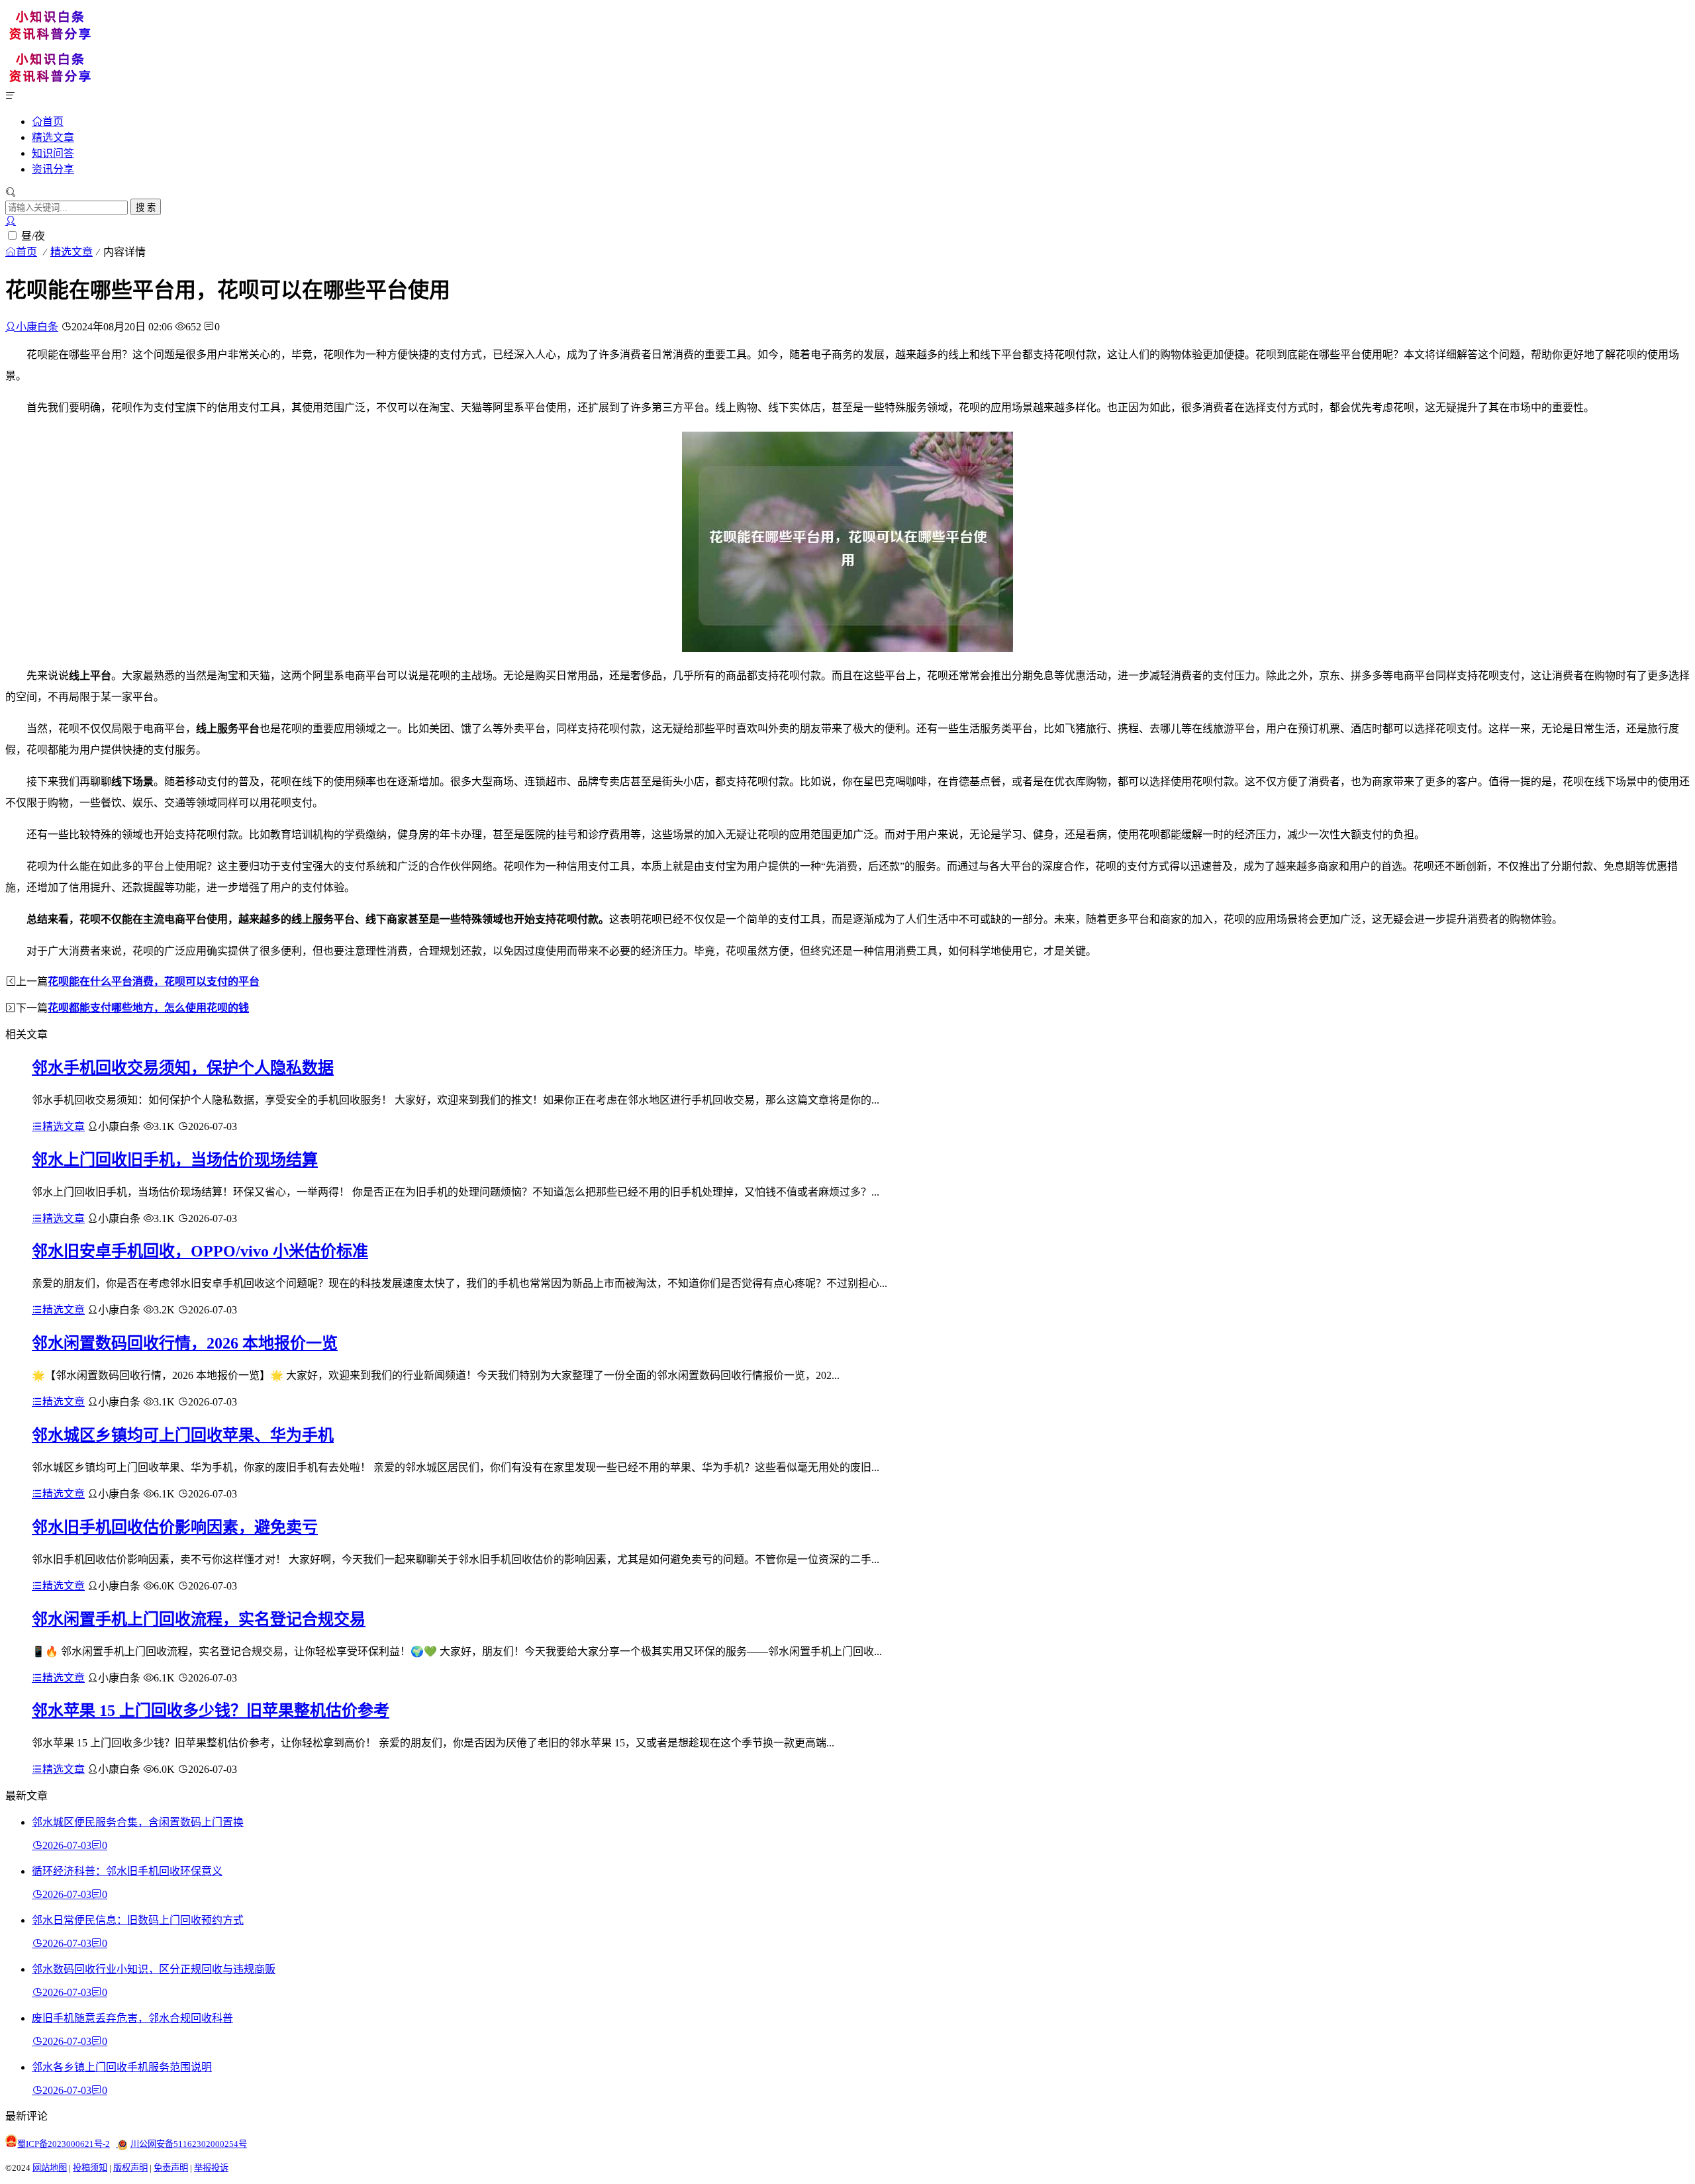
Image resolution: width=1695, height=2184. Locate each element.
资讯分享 (53, 169)
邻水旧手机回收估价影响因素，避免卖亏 (175, 1527)
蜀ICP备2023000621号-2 (64, 2144)
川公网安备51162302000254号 (189, 2144)
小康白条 (37, 327)
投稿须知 (90, 2168)
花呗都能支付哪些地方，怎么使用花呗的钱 (148, 1008)
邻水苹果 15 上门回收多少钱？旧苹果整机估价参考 (211, 1711)
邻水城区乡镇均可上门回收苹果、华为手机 (183, 1435)
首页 (53, 121)
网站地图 (50, 2168)
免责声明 (171, 2168)
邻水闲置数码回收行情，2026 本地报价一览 (185, 1343)
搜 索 (146, 208)
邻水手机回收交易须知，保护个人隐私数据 (183, 1068)
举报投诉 (211, 2168)
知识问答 (53, 153)
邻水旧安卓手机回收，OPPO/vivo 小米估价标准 (200, 1251)
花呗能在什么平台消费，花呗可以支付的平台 (154, 981)
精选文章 (53, 137)
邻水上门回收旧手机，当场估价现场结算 (175, 1160)
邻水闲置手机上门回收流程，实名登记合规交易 (199, 1619)
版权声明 (130, 2168)
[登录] (11, 221)
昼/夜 (33, 236)
